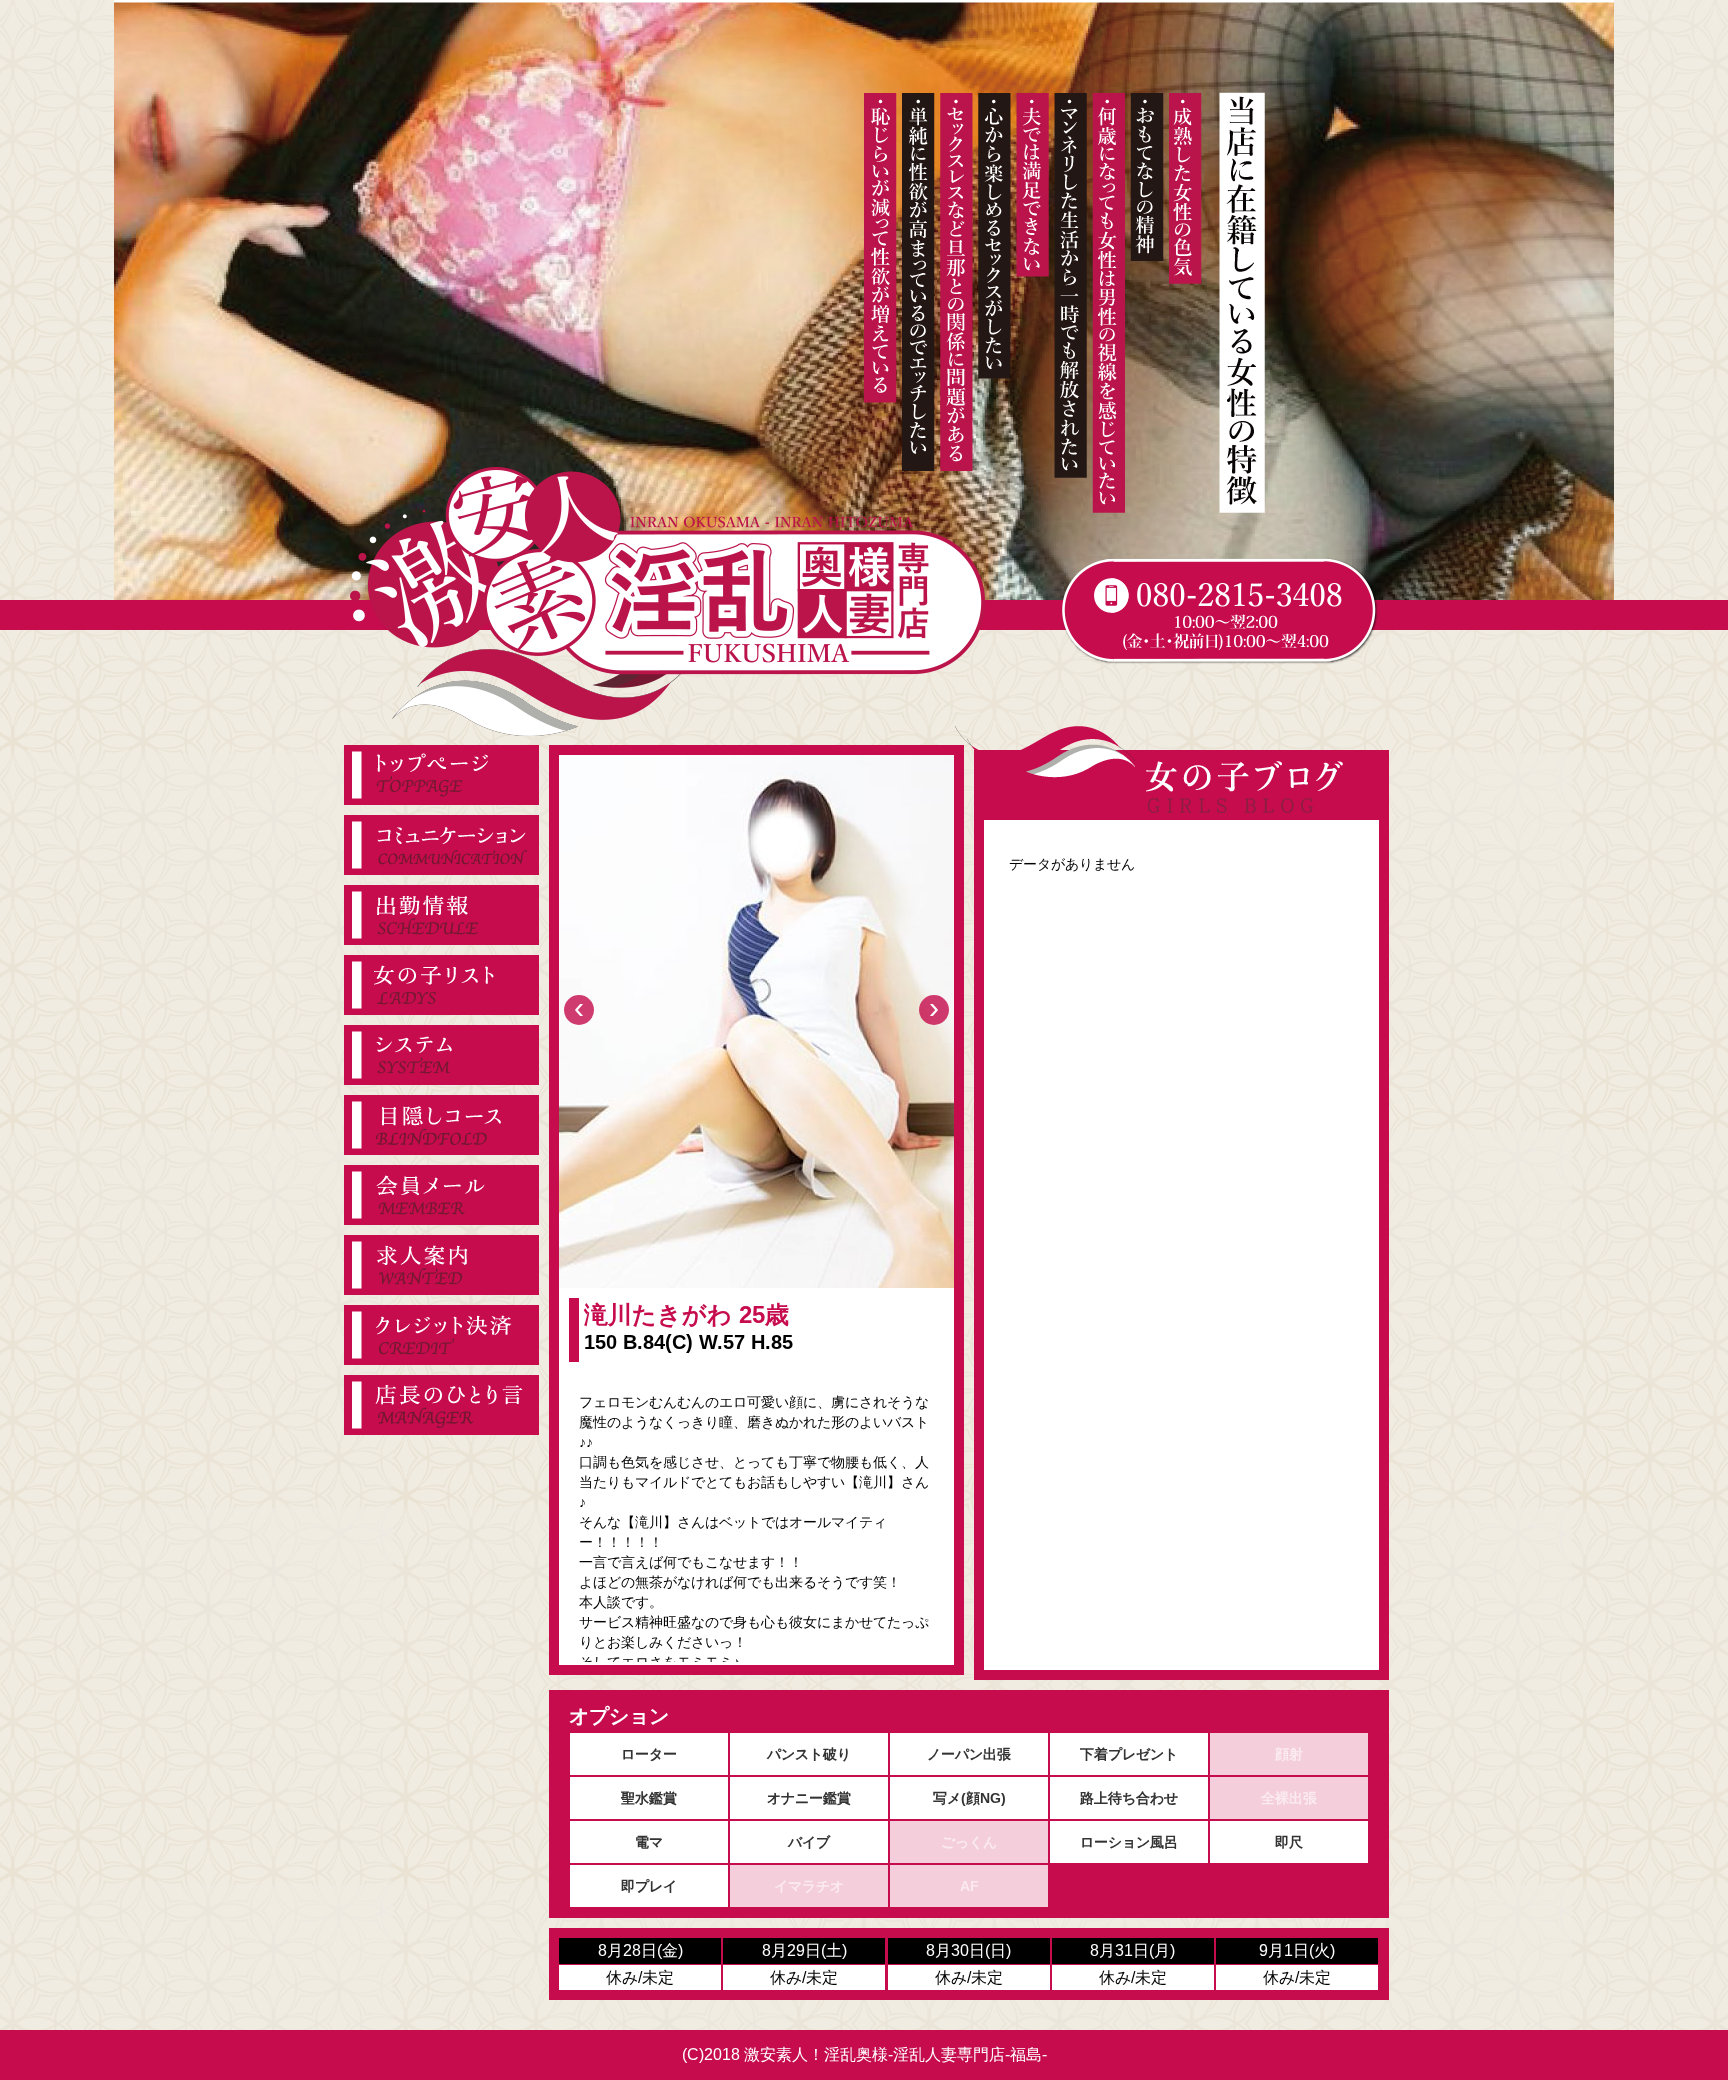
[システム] (441, 1055)
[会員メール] (441, 1195)
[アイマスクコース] (441, 1125)
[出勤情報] (441, 915)
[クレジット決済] (441, 1335)
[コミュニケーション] (441, 845)
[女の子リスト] (441, 985)
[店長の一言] (441, 1405)
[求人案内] (441, 1265)
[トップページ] (441, 775)
